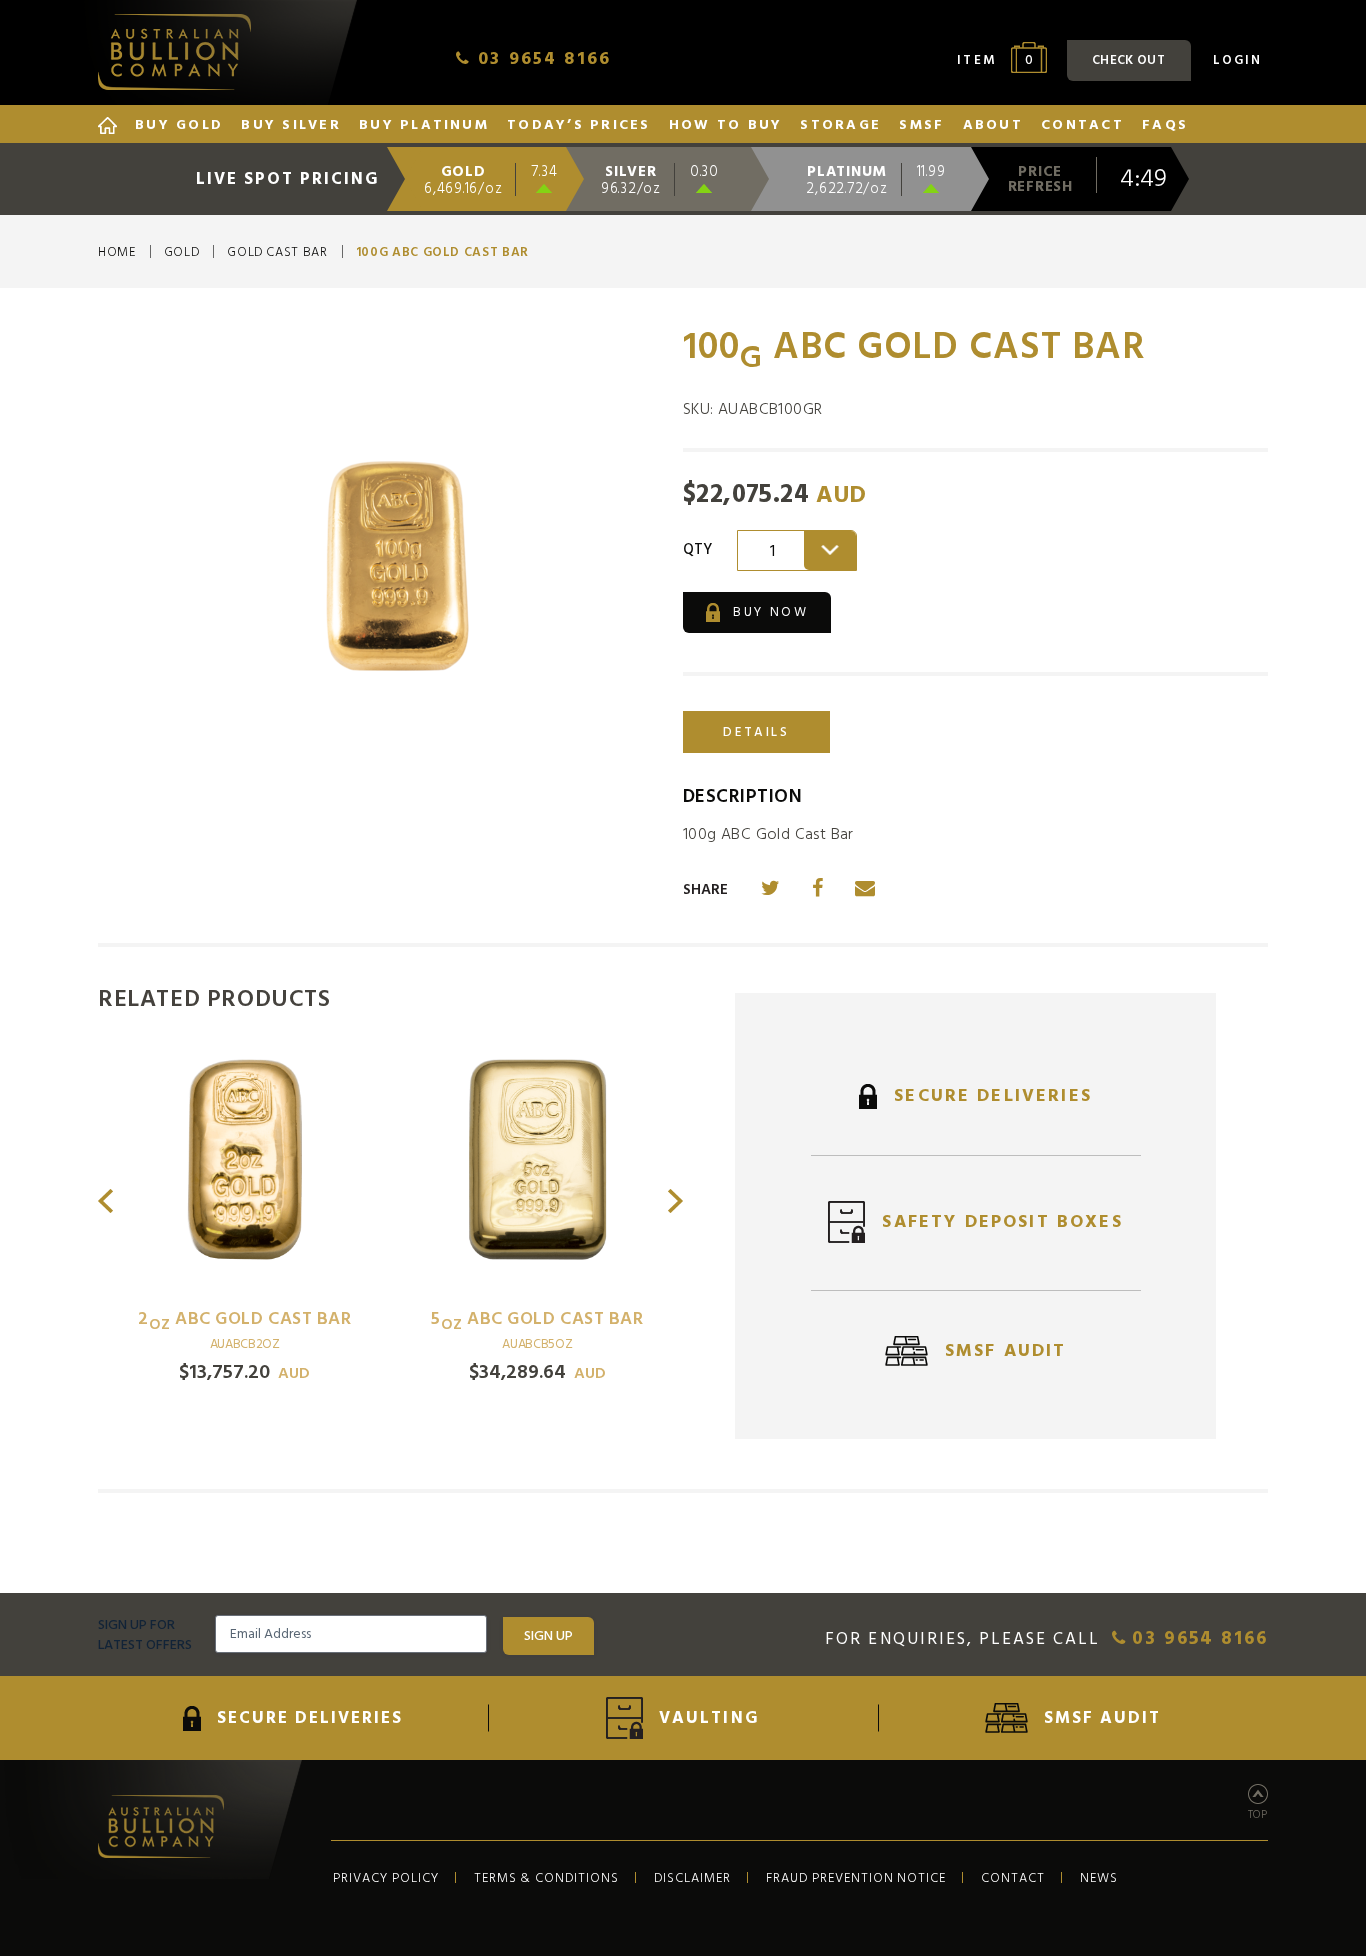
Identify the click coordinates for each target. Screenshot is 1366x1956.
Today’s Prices (578, 126)
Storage (840, 126)
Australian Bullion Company (174, 52)
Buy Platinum (424, 126)
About (993, 126)
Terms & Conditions (547, 1878)
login (1237, 60)
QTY (697, 550)
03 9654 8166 (1196, 1639)
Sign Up (548, 1635)
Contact (1082, 126)
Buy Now (768, 612)
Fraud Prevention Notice (856, 1878)
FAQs (1165, 126)
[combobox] (797, 550)
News (1099, 1878)
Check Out (1128, 60)
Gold (182, 253)
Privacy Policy (386, 1878)
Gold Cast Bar (277, 253)
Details (756, 732)
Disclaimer (692, 1878)
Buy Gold (179, 126)
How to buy (725, 126)
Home (117, 253)
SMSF (921, 126)
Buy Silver (290, 126)
